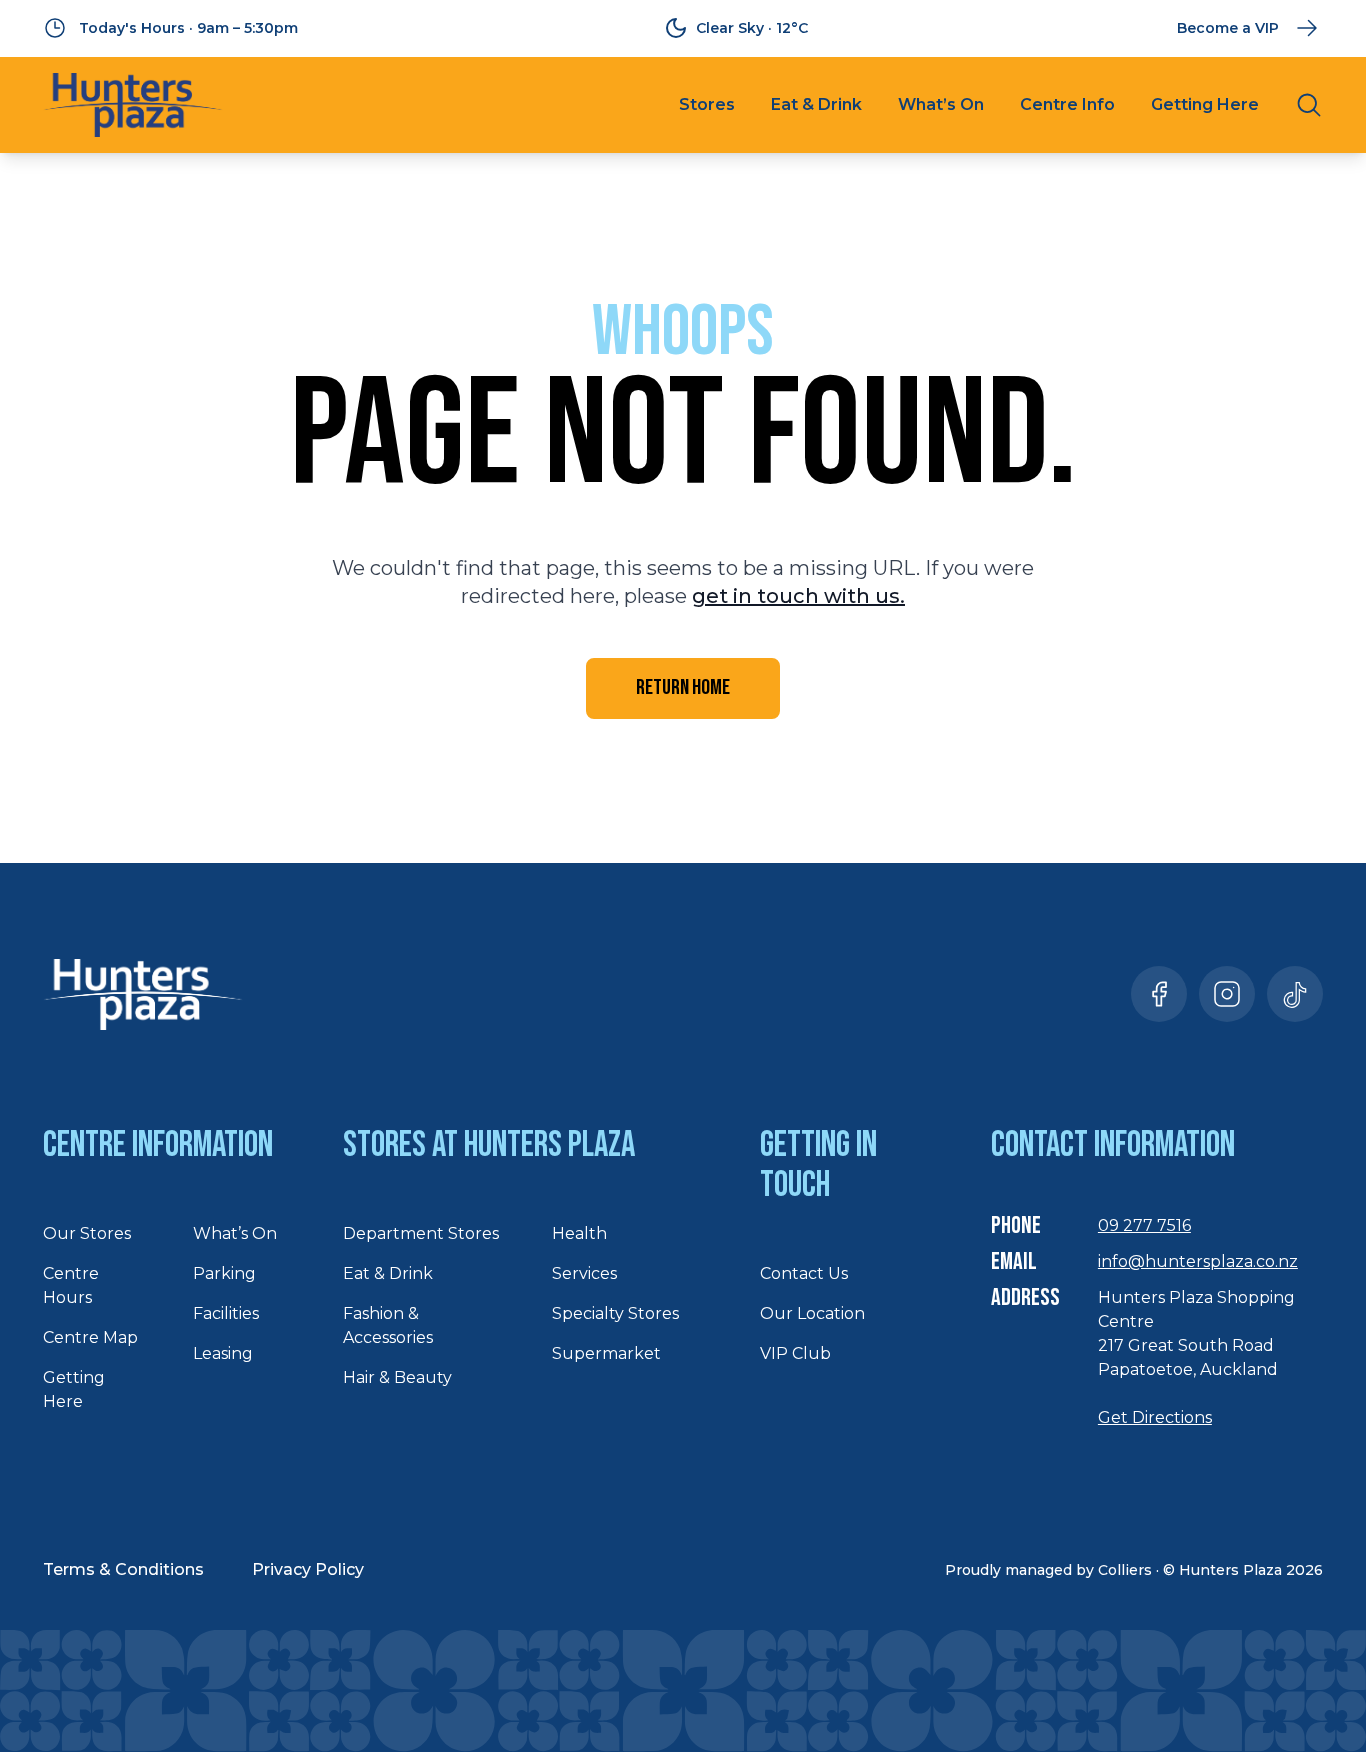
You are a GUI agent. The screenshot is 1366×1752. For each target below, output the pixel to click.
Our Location (812, 1313)
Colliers (1125, 1570)
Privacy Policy (308, 1569)
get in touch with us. (798, 596)
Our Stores (87, 1233)
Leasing (223, 1353)
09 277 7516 (1144, 1225)
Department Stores (421, 1233)
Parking (224, 1273)
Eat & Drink (816, 104)
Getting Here (1205, 104)
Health (579, 1233)
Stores (707, 104)
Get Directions (1155, 1417)
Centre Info (1067, 104)
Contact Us (804, 1273)
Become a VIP (1228, 28)
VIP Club (795, 1353)
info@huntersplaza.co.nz (1198, 1261)
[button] (1159, 994)
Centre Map (90, 1337)
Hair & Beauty (397, 1377)
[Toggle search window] (1309, 105)
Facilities (226, 1313)
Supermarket (606, 1353)
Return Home (683, 687)
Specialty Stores (615, 1313)
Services (584, 1273)
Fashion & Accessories (388, 1325)
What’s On (941, 104)
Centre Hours (71, 1285)
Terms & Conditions (123, 1569)
